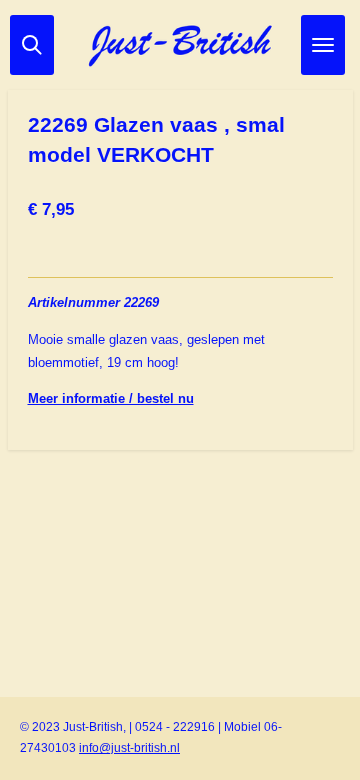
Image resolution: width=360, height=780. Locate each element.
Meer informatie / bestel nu (111, 398)
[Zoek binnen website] (32, 45)
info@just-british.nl (129, 748)
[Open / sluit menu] (323, 45)
